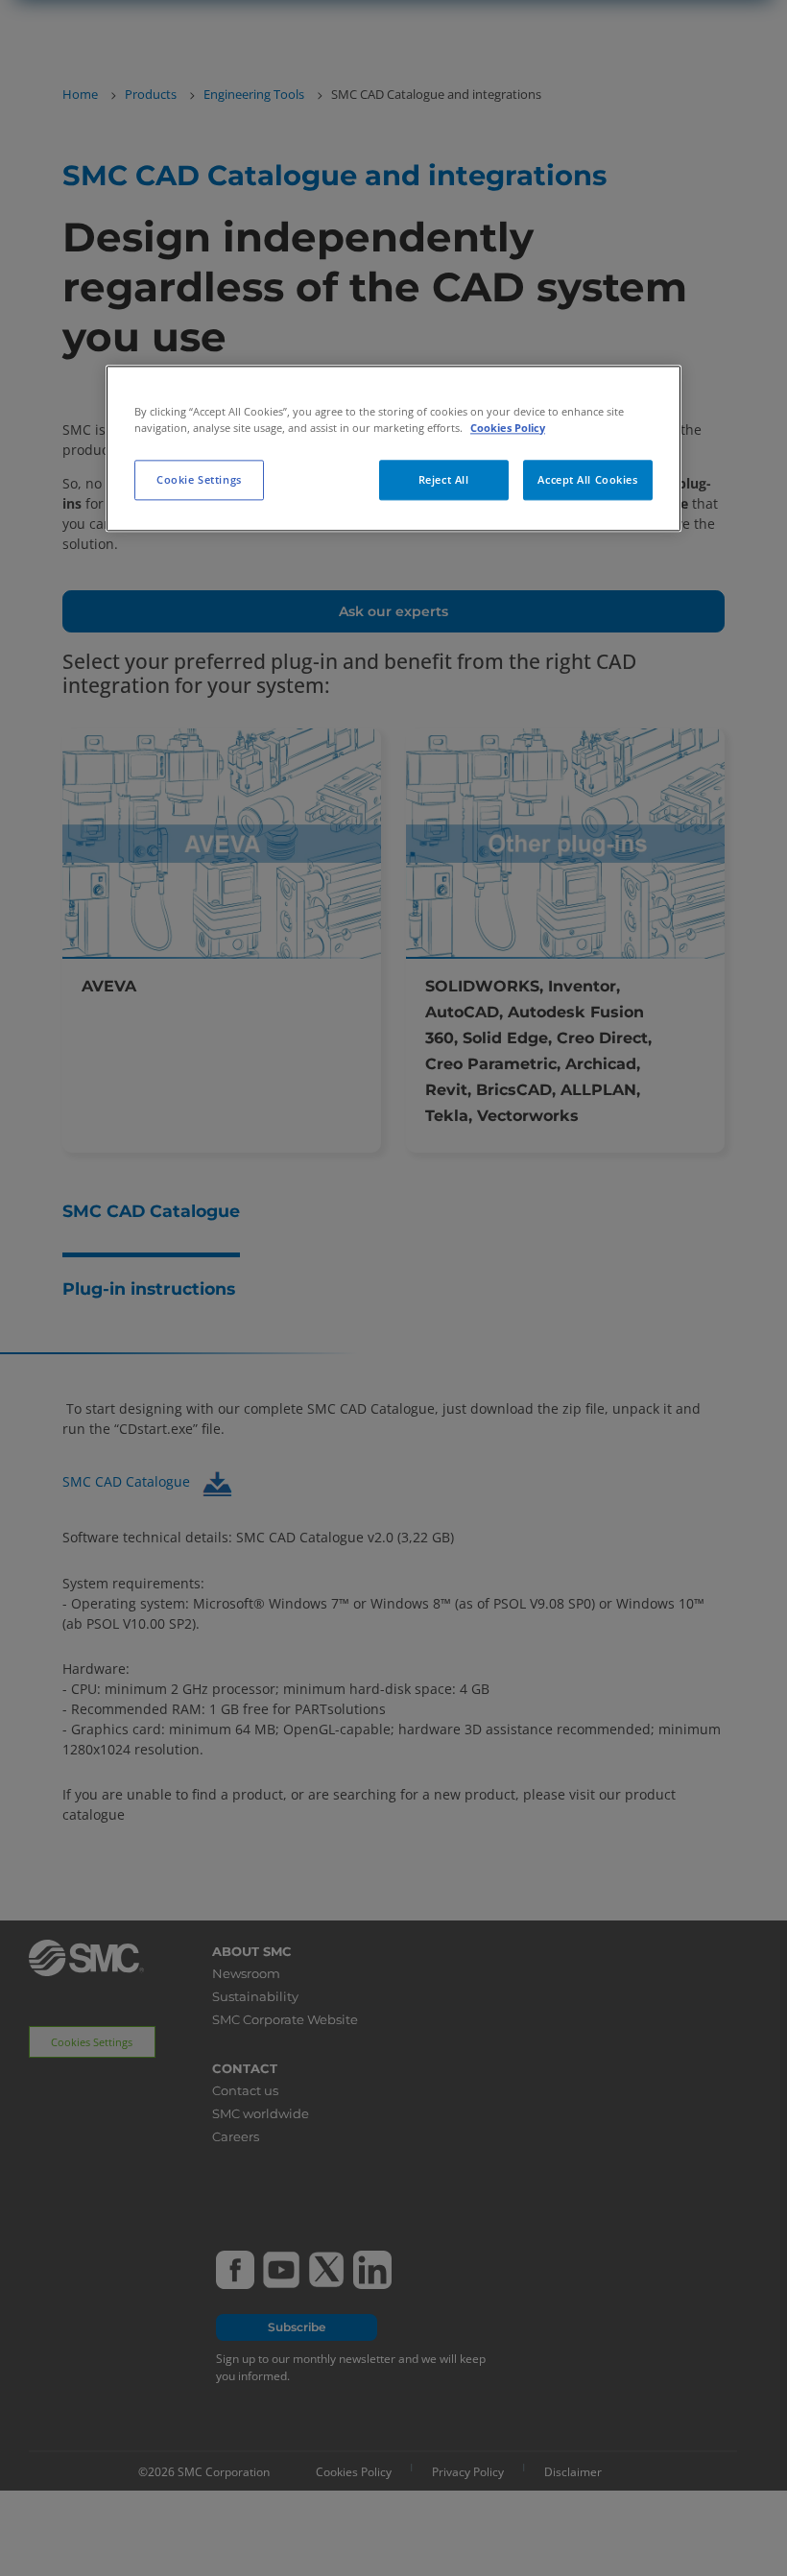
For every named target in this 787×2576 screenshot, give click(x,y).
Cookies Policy (508, 428)
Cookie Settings (199, 479)
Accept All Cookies (587, 479)
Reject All (444, 479)
